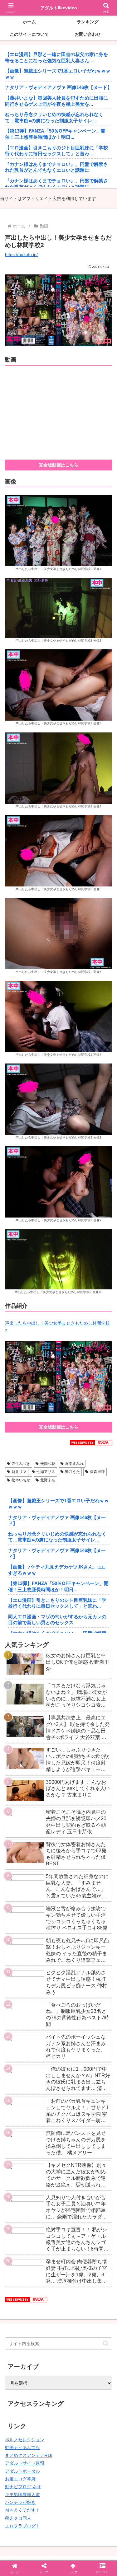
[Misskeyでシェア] (97, 1912)
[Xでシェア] (19, 1912)
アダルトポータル (22, 2471)
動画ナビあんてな (22, 2447)
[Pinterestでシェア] (32, 1947)
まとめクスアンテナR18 (29, 2455)
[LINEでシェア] (97, 1930)
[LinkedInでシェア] (58, 1947)
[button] (106, 2343)
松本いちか (21, 1480)
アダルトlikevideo (59, 8)
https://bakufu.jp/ (21, 255)
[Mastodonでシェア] (45, 1912)
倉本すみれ (74, 1464)
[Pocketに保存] (72, 1930)
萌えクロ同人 (18, 2518)
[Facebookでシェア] (19, 1930)
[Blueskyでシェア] (72, 1912)
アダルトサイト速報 (25, 2463)
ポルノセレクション (25, 2440)
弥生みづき (21, 1464)
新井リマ (19, 1472)
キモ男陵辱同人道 (22, 2494)
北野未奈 (48, 1480)
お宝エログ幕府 (20, 2479)
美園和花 (48, 1464)
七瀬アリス (46, 1472)
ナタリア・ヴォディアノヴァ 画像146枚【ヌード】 (58, 87)
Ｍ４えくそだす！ (22, 2510)
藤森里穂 (97, 1472)
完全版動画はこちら (59, 465)
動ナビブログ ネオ (23, 2487)
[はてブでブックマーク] (45, 1930)
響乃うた (72, 1472)
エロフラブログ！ (22, 2526)
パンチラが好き (20, 2502)
